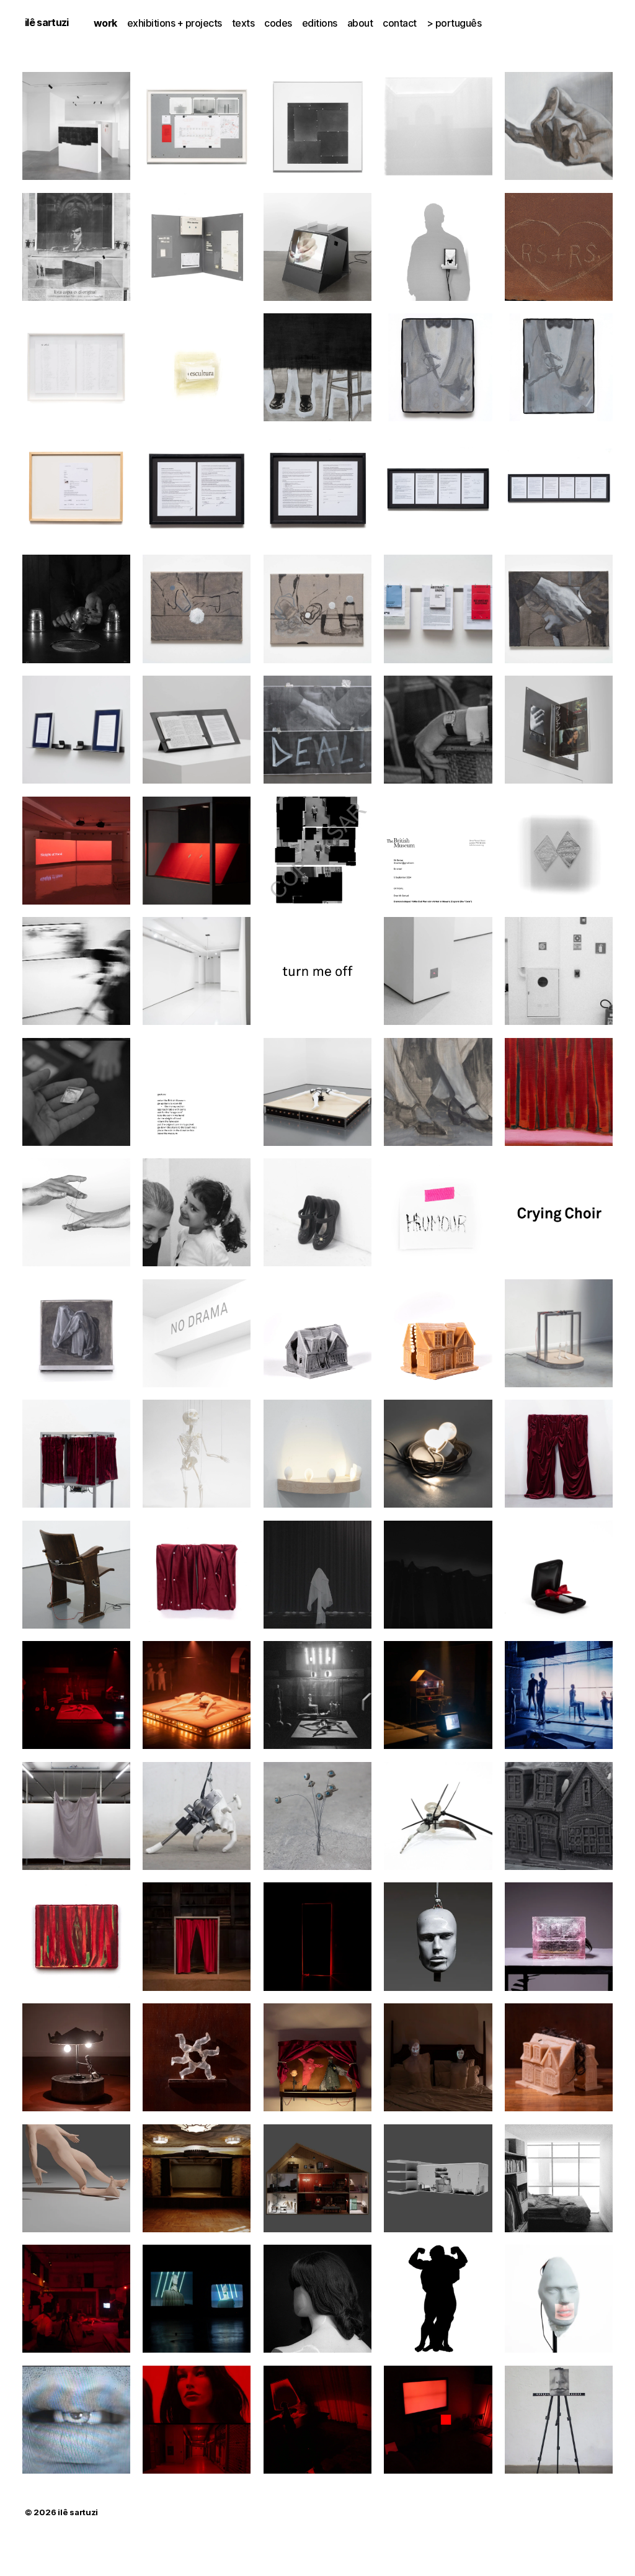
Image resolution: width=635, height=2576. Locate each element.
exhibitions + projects (175, 23)
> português (454, 23)
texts (243, 23)
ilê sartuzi (47, 22)
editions (320, 23)
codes (278, 23)
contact (400, 23)
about (360, 23)
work (105, 23)
